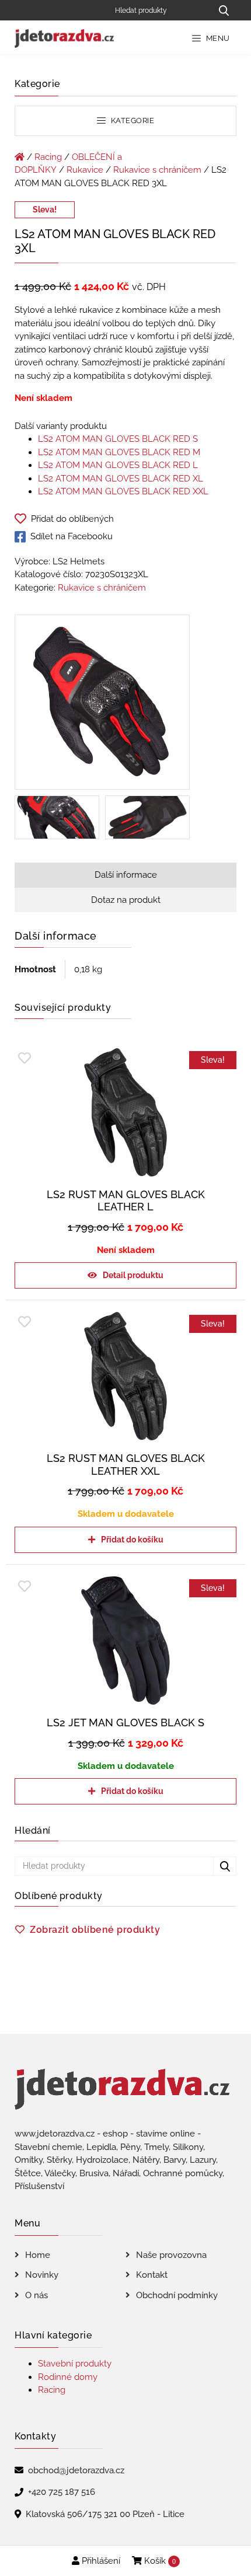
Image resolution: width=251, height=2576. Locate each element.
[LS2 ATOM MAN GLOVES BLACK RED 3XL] (102, 704)
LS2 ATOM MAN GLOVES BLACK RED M (119, 452)
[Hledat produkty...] (224, 10)
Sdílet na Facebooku (72, 536)
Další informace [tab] (126, 875)
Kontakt (152, 2275)
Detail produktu (133, 1275)
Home (38, 2255)
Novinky (42, 2275)
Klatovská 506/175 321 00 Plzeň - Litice (105, 2514)
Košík (159, 2561)
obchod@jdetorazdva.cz (76, 2470)
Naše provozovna (171, 2255)
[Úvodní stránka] (20, 157)
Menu (217, 38)
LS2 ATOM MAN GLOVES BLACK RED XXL (123, 491)
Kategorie (131, 121)
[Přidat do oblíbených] (25, 1058)
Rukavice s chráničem (157, 170)
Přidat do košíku (132, 1540)
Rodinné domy (68, 2377)
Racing (48, 157)
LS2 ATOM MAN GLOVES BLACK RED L (118, 465)
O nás (36, 2295)
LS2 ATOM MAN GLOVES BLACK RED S (118, 439)
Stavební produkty (75, 2364)
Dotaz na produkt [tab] (126, 900)
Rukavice (85, 170)
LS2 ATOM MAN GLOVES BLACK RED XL (121, 479)
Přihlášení (100, 2561)
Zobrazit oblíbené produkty (95, 1930)
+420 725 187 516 (62, 2492)
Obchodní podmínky (177, 2295)
